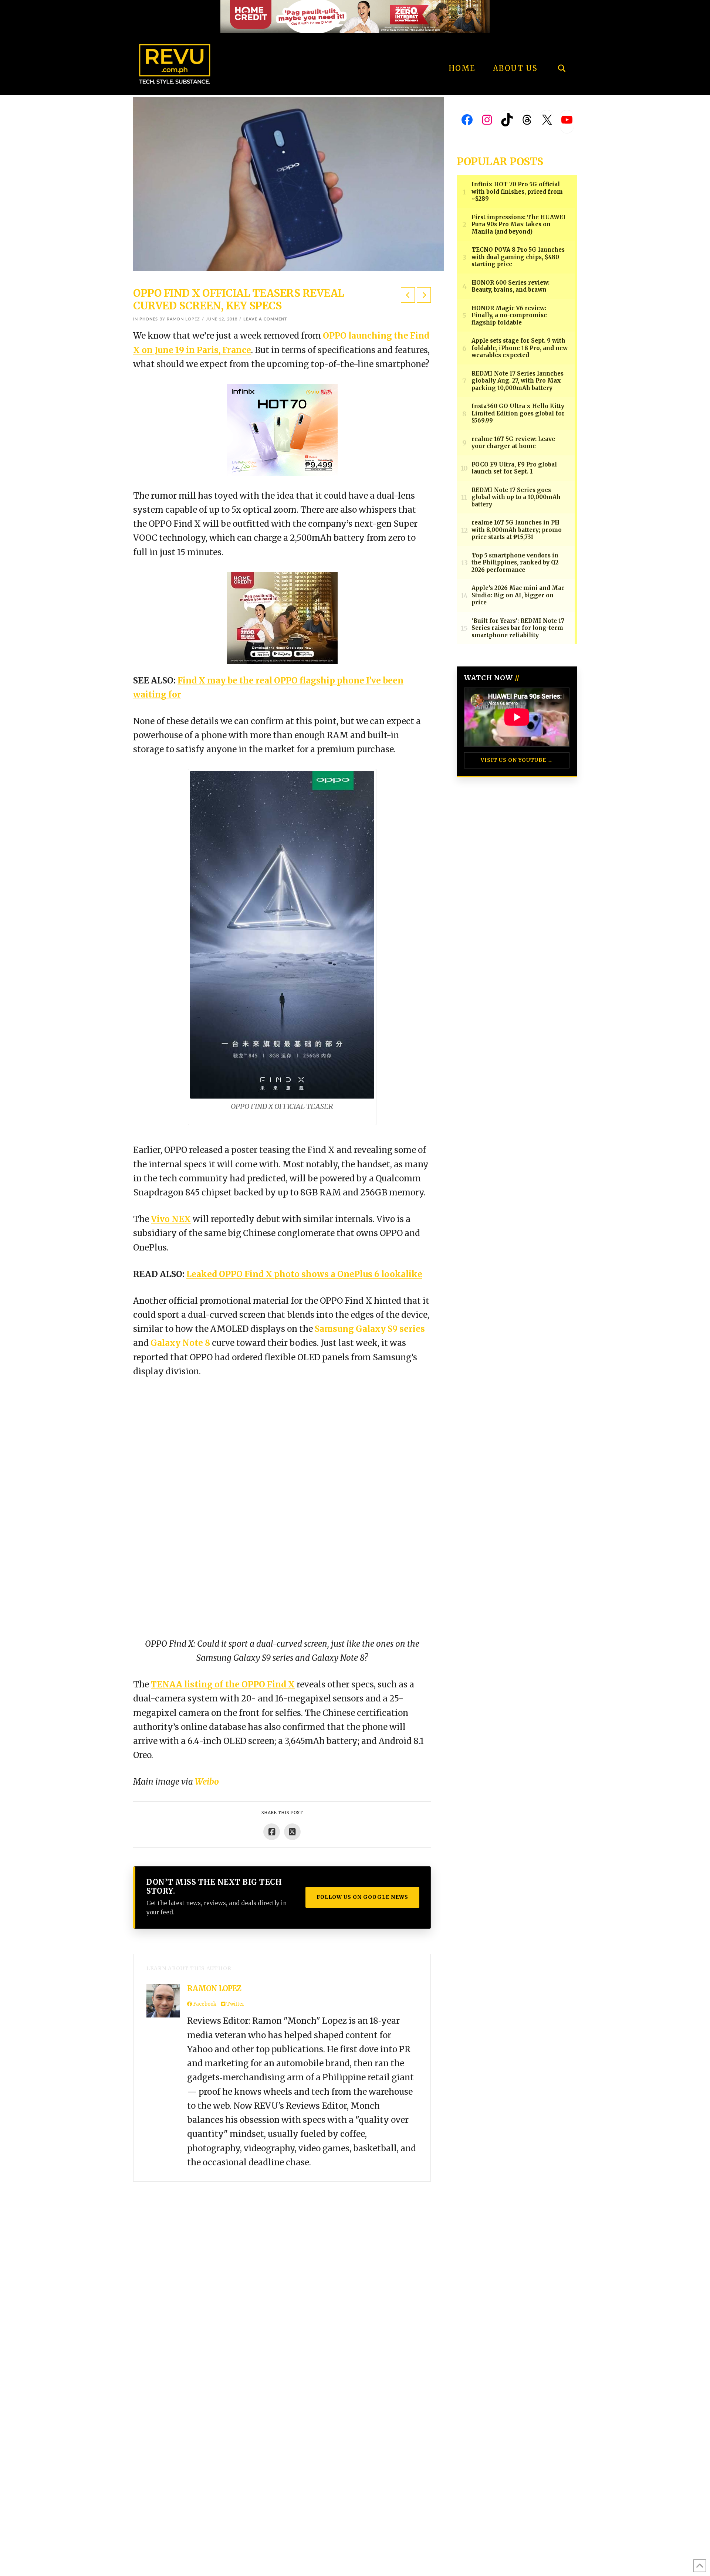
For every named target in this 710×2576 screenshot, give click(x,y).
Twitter (235, 2004)
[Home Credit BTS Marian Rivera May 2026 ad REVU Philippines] (282, 617)
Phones (149, 319)
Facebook (204, 2004)
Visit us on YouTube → (517, 760)
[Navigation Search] (562, 48)
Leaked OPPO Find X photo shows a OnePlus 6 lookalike (304, 1274)
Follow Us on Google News (362, 1897)
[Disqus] (282, 2274)
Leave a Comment (265, 319)
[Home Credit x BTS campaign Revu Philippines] (355, 16)
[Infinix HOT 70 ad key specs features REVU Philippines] (282, 429)
